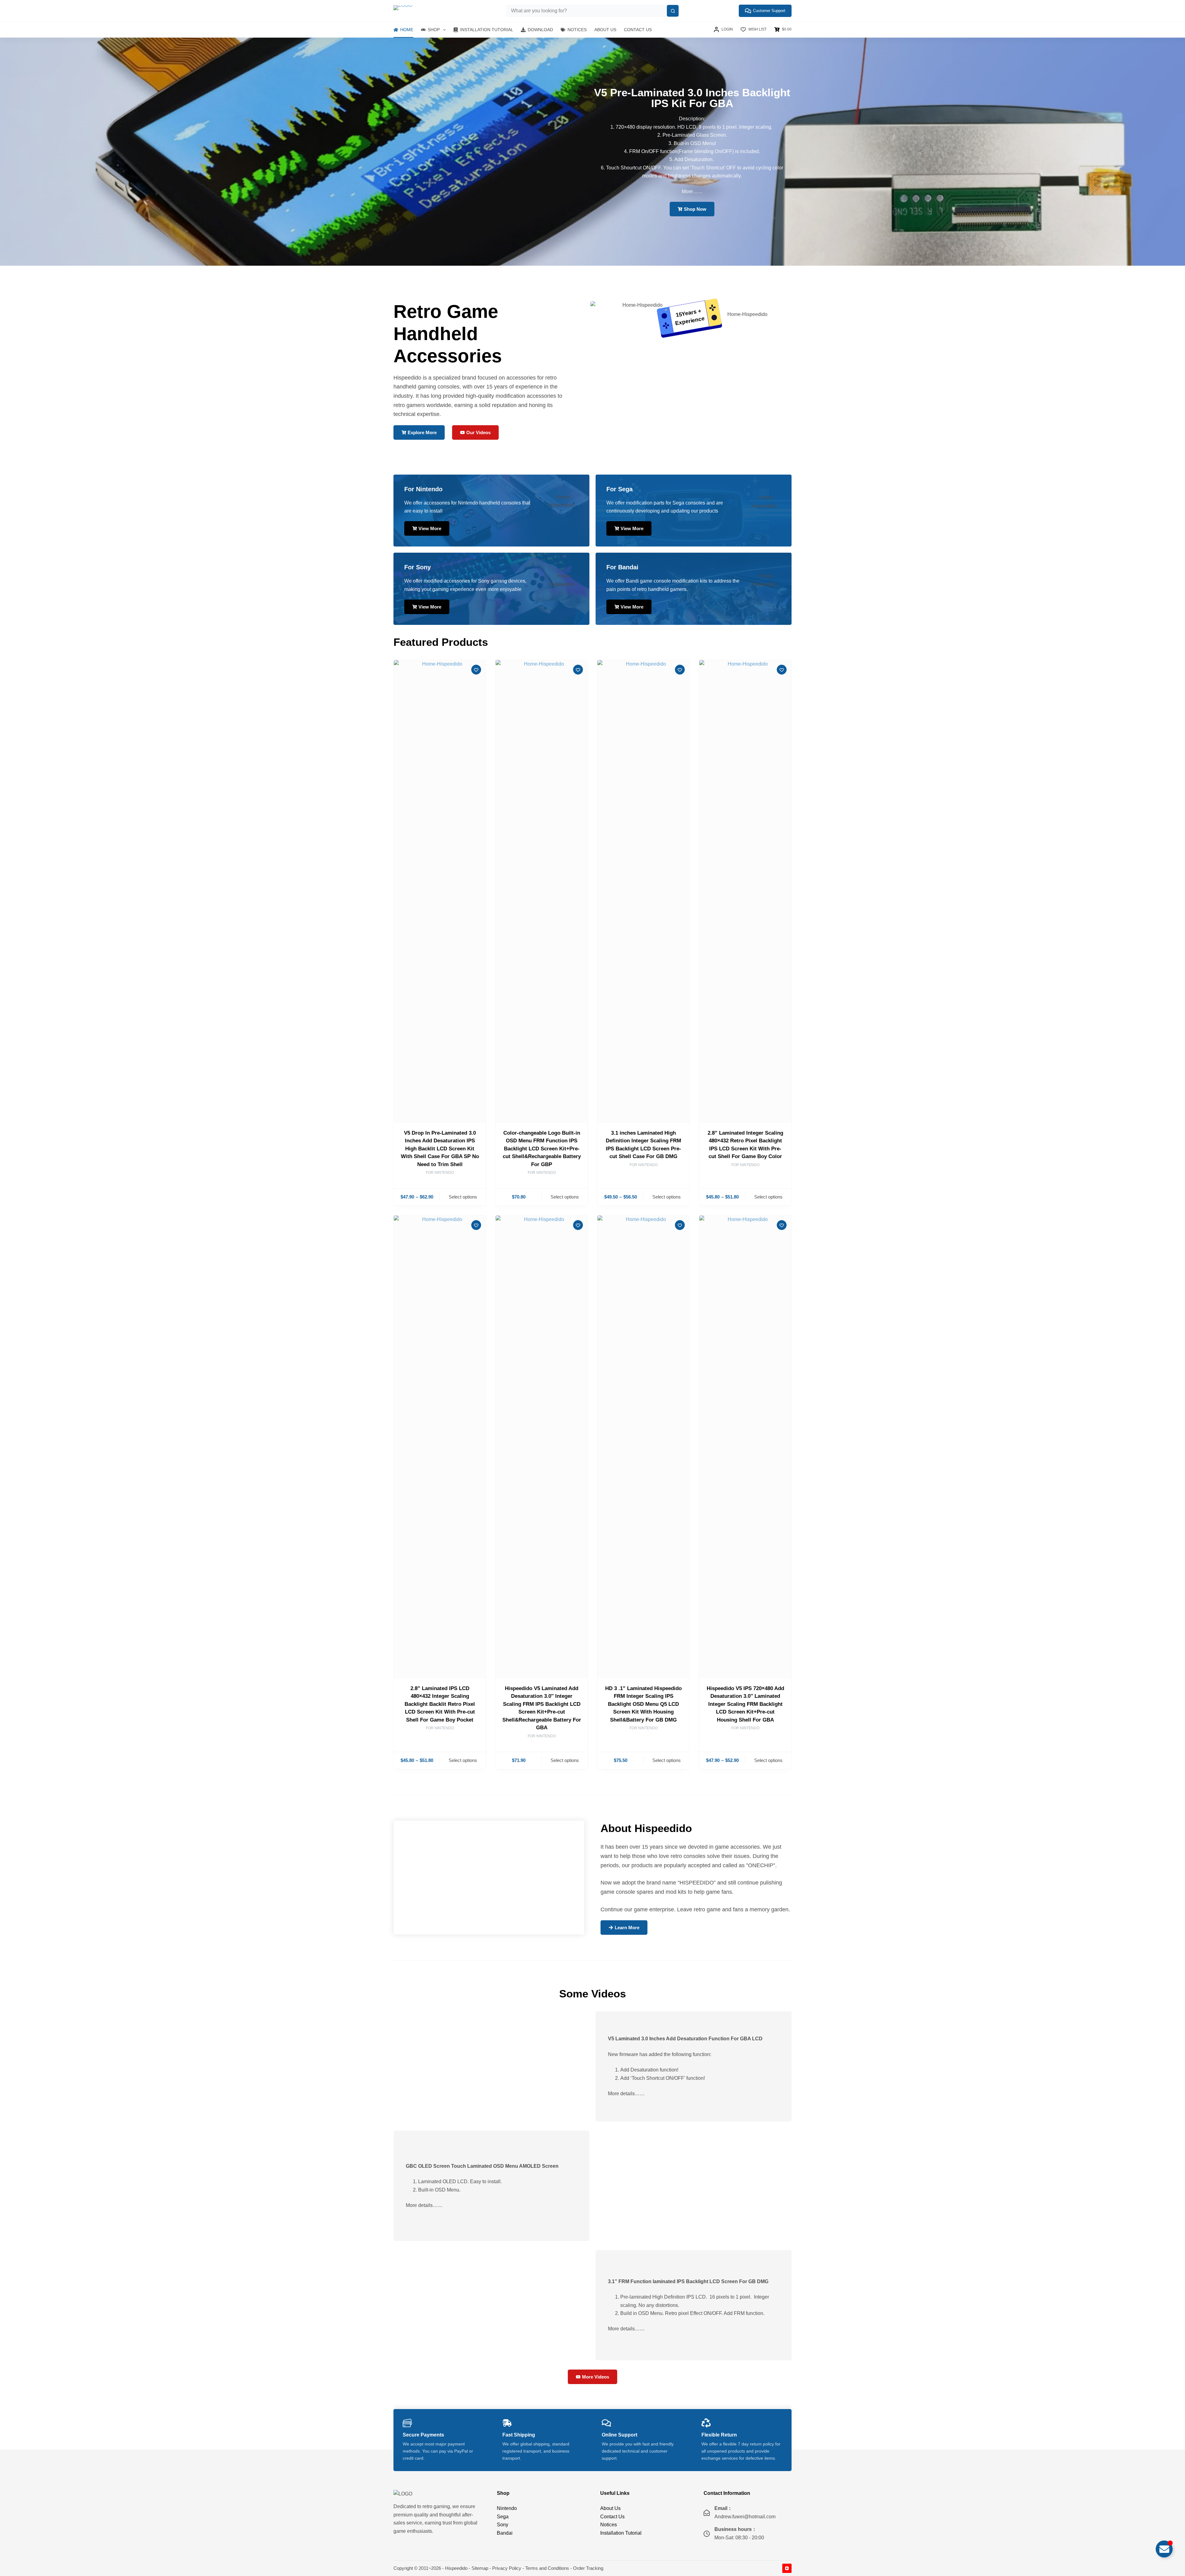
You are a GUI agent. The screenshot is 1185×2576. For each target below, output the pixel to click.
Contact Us (638, 30)
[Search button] (673, 11)
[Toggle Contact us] (1164, 2549)
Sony (503, 2525)
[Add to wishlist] (476, 670)
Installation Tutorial (487, 30)
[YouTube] (787, 2568)
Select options (463, 1197)
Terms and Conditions (547, 2568)
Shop (434, 30)
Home (407, 30)
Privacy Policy (507, 2568)
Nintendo (507, 2508)
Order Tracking (588, 2568)
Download (540, 30)
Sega (503, 2517)
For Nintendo (440, 1173)
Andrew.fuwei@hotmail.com (745, 2517)
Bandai (505, 2533)
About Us (605, 30)
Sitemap (480, 2568)
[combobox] (587, 11)
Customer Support (769, 11)
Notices (577, 30)
